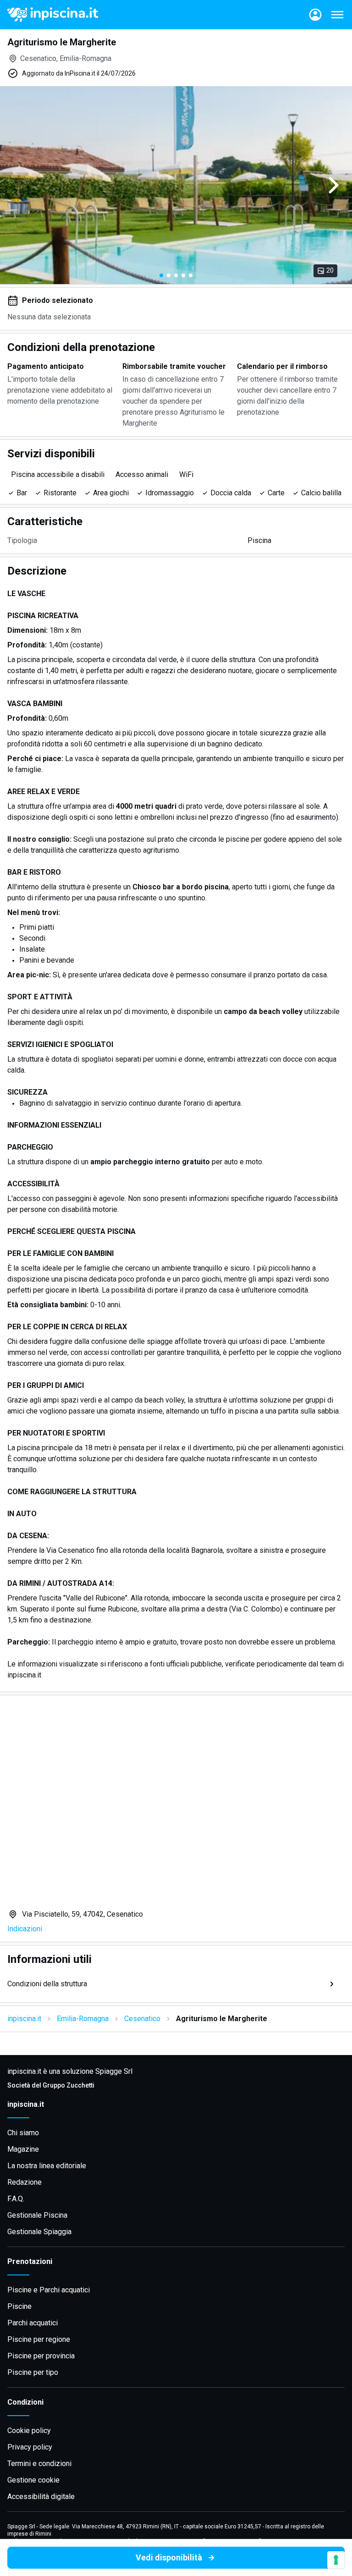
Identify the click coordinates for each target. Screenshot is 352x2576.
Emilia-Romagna (83, 2019)
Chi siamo (23, 2133)
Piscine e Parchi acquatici (49, 2290)
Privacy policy (30, 2447)
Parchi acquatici (33, 2323)
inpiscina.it (24, 2019)
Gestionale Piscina (37, 2215)
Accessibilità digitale (41, 2497)
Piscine (19, 2306)
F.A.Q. (16, 2199)
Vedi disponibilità (169, 2557)
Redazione (25, 2182)
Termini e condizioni (39, 2464)
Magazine (23, 2149)
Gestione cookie (33, 2480)
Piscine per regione (39, 2339)
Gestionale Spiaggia (39, 2232)
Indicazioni (25, 1929)
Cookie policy (29, 2431)
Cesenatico (142, 2019)
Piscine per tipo (33, 2372)
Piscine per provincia (41, 2356)
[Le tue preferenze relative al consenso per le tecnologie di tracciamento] (336, 2560)
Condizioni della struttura (47, 1984)
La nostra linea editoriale (47, 2166)
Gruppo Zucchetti (69, 2085)
